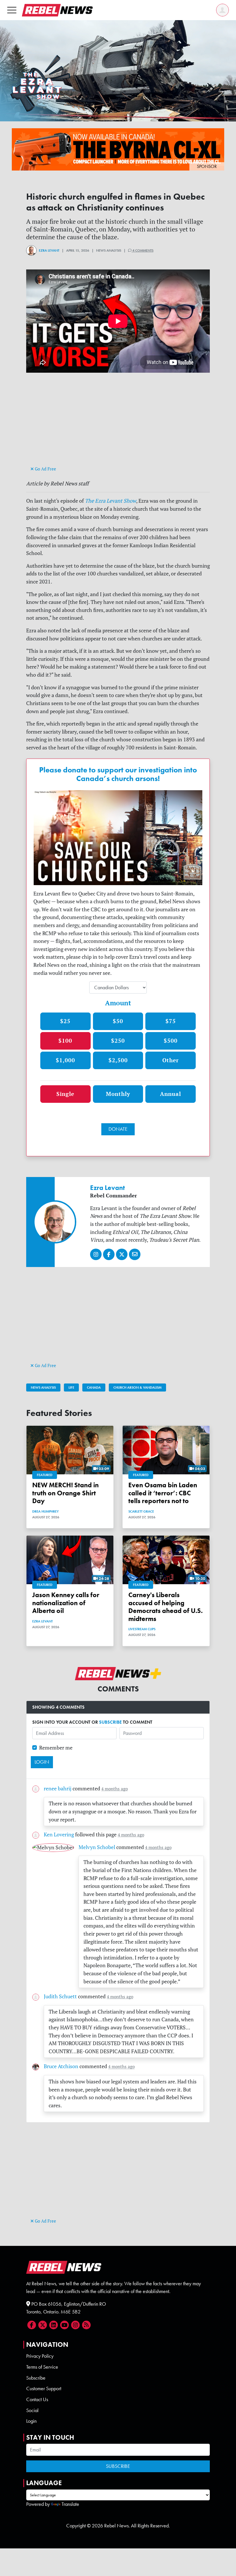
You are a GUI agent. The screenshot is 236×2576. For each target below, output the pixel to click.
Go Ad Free (45, 469)
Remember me (56, 1748)
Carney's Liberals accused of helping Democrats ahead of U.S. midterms (165, 1607)
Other (171, 1060)
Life (71, 1387)
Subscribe (36, 2378)
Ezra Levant (49, 250)
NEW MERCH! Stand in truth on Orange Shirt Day (65, 1493)
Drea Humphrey (45, 1511)
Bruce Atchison (61, 2066)
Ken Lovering (59, 1835)
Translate (70, 2504)
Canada (94, 1387)
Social (32, 2410)
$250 (118, 1041)
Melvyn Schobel (97, 1847)
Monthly (118, 1094)
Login (31, 2421)
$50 (118, 1021)
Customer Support (44, 2389)
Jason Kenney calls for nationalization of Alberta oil (66, 1603)
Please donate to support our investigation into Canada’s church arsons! (118, 774)
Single (65, 1094)
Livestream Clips (142, 1629)
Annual (171, 1094)
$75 (171, 1021)
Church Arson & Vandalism (137, 1387)
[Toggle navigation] (12, 10)
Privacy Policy (40, 2356)
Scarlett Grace (141, 1511)
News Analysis (43, 1387)
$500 (171, 1041)
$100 (65, 1041)
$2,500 (118, 1060)
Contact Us (37, 2399)
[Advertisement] (118, 424)
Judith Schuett (60, 1996)
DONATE (118, 1129)
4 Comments (142, 250)
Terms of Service (42, 2367)
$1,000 (65, 1060)
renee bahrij (58, 1789)
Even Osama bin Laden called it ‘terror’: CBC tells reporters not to (163, 1493)
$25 (65, 1021)
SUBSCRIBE (110, 1722)
